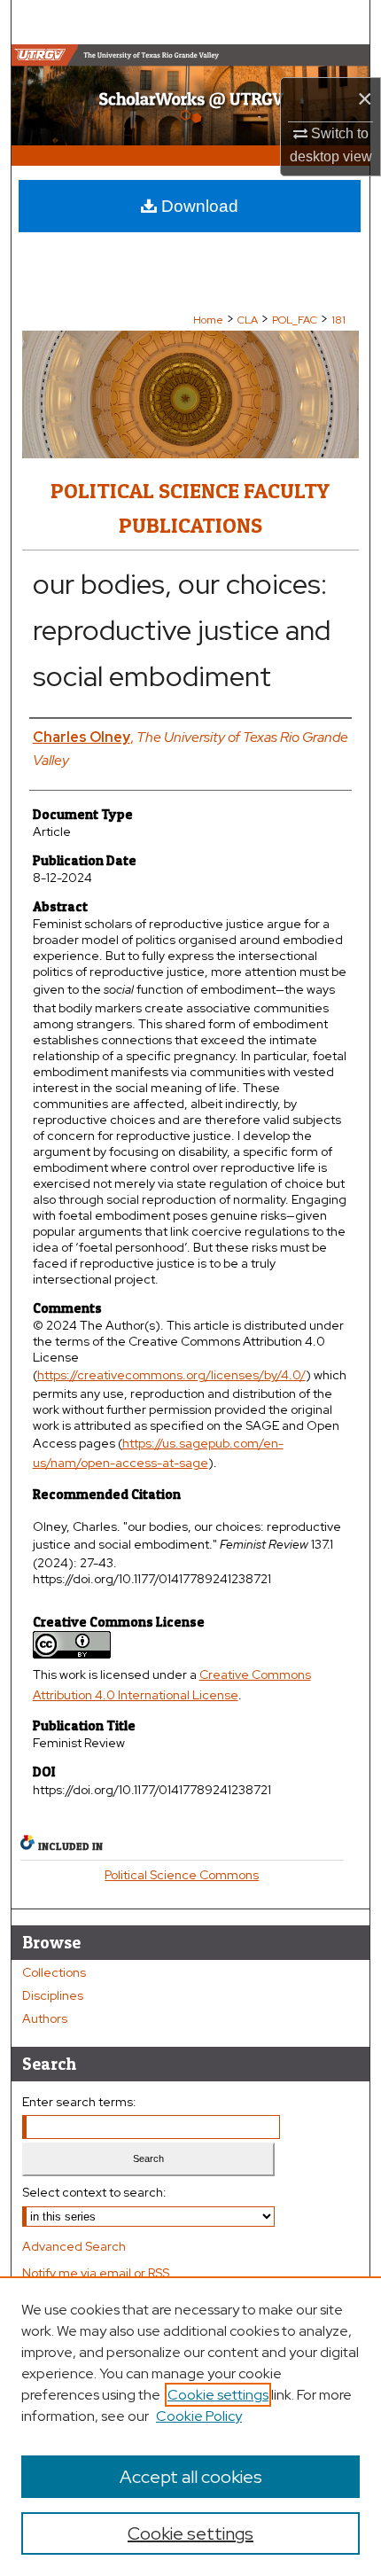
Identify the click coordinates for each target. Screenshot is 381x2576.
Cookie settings (218, 2395)
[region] (190, 2426)
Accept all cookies (191, 2477)
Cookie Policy (199, 2416)
